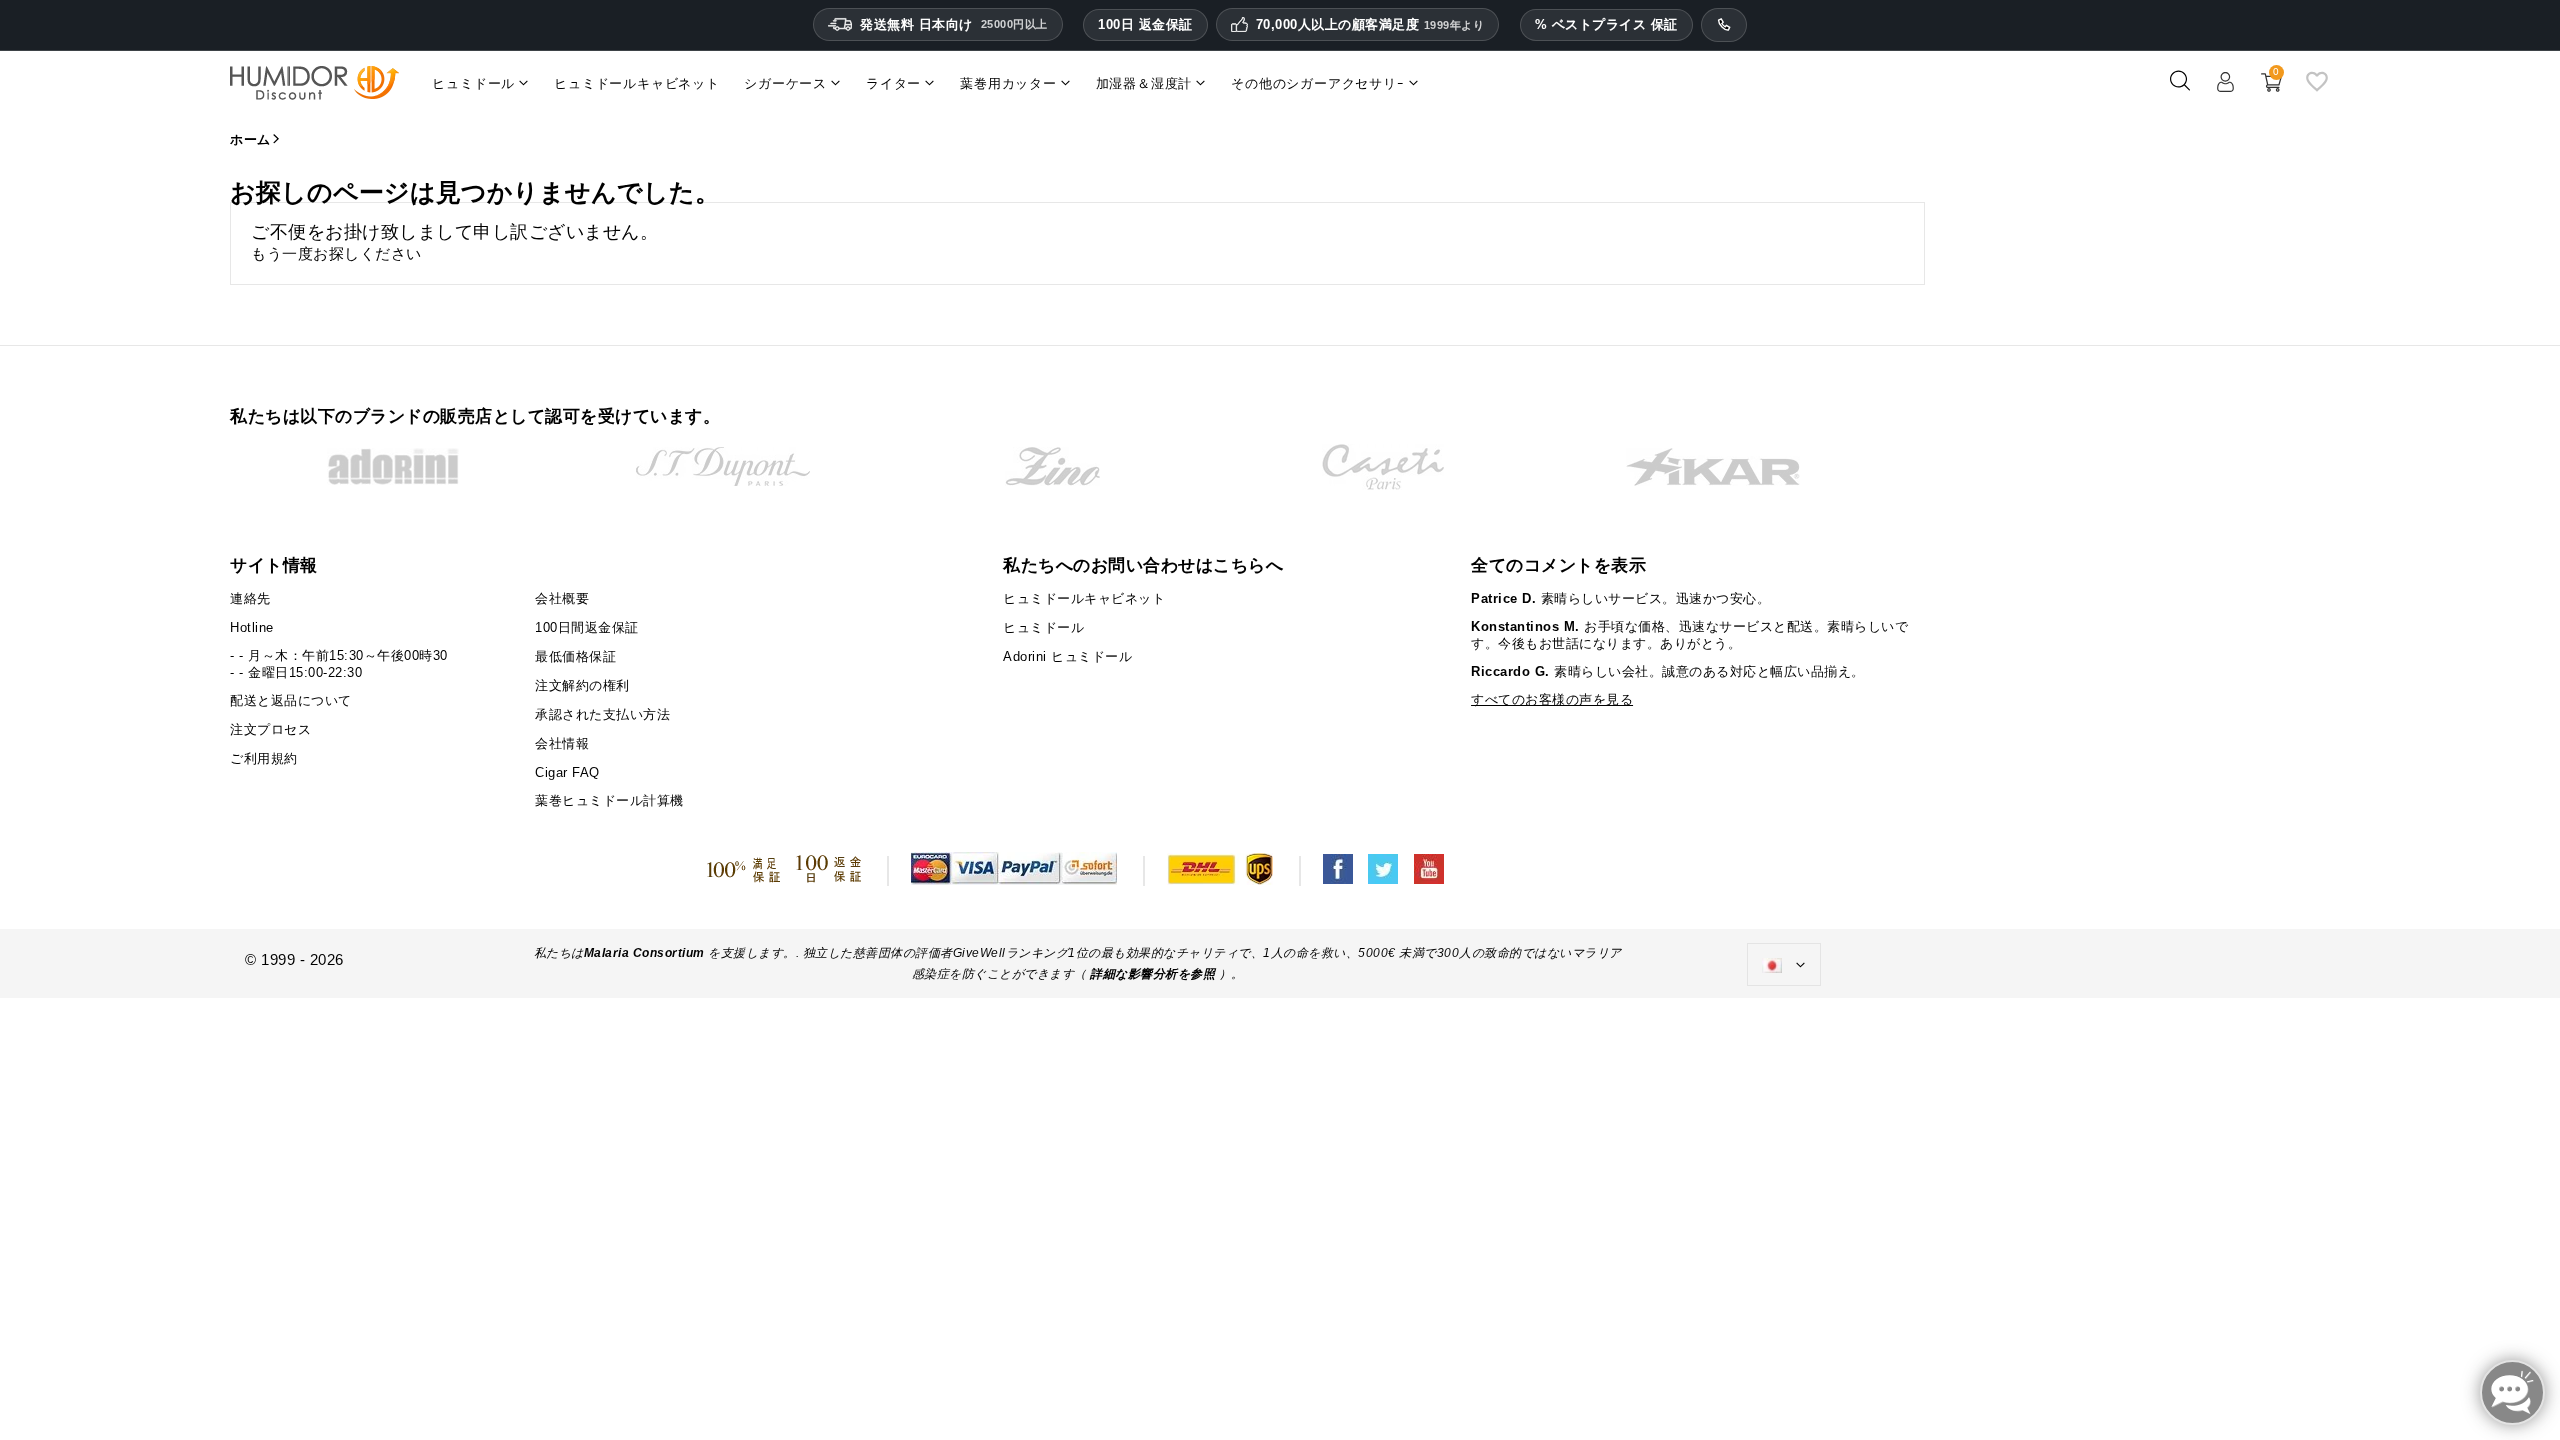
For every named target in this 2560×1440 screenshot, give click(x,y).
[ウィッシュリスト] (2317, 88)
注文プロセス (270, 729)
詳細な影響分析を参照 (1152, 974)
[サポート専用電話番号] (1724, 25)
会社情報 (562, 743)
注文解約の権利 (582, 685)
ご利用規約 (264, 758)
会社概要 (562, 598)
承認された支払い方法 (602, 714)
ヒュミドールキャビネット (1084, 598)
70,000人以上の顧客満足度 (1370, 25)
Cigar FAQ (567, 772)
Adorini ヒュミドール (1067, 656)
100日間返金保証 (587, 627)
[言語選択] (1784, 965)
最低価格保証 (575, 656)
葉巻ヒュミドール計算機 (609, 800)
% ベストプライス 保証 (1606, 24)
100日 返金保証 (1145, 24)
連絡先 (250, 598)
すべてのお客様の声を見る (1552, 699)
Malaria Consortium (644, 953)
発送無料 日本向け (954, 24)
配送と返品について (291, 700)
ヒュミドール (1043, 627)
